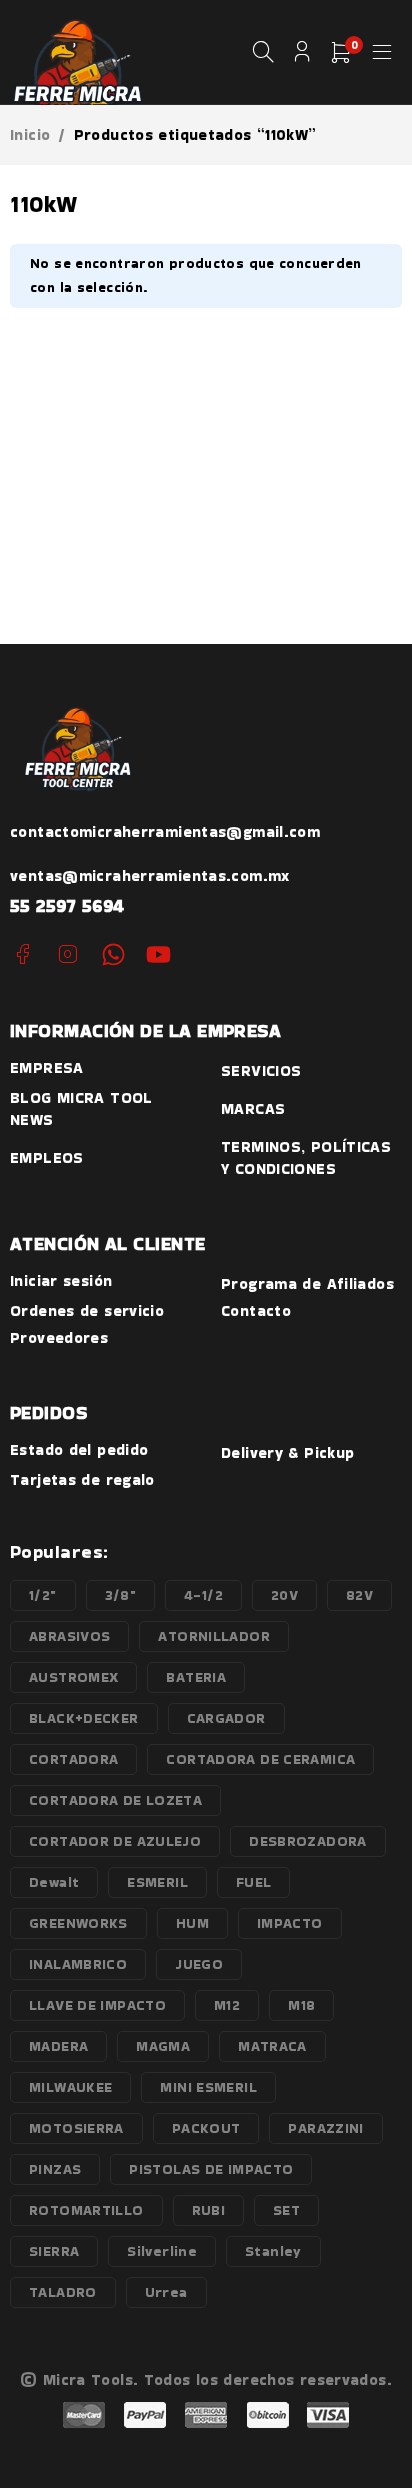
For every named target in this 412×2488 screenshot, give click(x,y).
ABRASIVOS (69, 1636)
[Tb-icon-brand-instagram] (67, 954)
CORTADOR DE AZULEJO (115, 1841)
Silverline (162, 2251)
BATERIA (196, 1677)
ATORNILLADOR (214, 1636)
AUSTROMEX (73, 1677)
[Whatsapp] (113, 954)
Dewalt (54, 1882)
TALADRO (63, 2292)
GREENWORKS (78, 1923)
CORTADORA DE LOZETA (115, 1800)
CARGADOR (226, 1718)
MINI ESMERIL (208, 2087)
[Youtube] (158, 954)
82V (359, 1595)
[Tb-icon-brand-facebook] (22, 954)
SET (286, 2210)
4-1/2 (203, 1595)
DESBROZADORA (308, 1841)
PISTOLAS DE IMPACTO (211, 2169)
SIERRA (54, 2251)
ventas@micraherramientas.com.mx (150, 875)
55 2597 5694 (67, 905)
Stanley (273, 2251)
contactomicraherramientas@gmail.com (165, 831)
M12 (227, 2005)
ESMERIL (157, 1882)
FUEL (254, 1882)
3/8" (121, 1595)
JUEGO (199, 1964)
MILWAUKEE (70, 2087)
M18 (301, 2005)
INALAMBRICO (78, 1964)
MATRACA (272, 2046)
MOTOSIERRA (76, 2128)
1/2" (43, 1595)
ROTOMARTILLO (86, 2210)
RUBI (209, 2210)
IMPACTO (290, 1923)
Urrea (166, 2292)
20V (284, 1595)
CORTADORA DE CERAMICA (260, 1759)
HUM (192, 1923)
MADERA (58, 2046)
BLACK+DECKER (84, 1718)
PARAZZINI (325, 2128)
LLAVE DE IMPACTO (97, 2005)
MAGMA (163, 2046)
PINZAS (55, 2169)
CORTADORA (73, 1759)
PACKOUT (206, 2128)
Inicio (30, 135)
